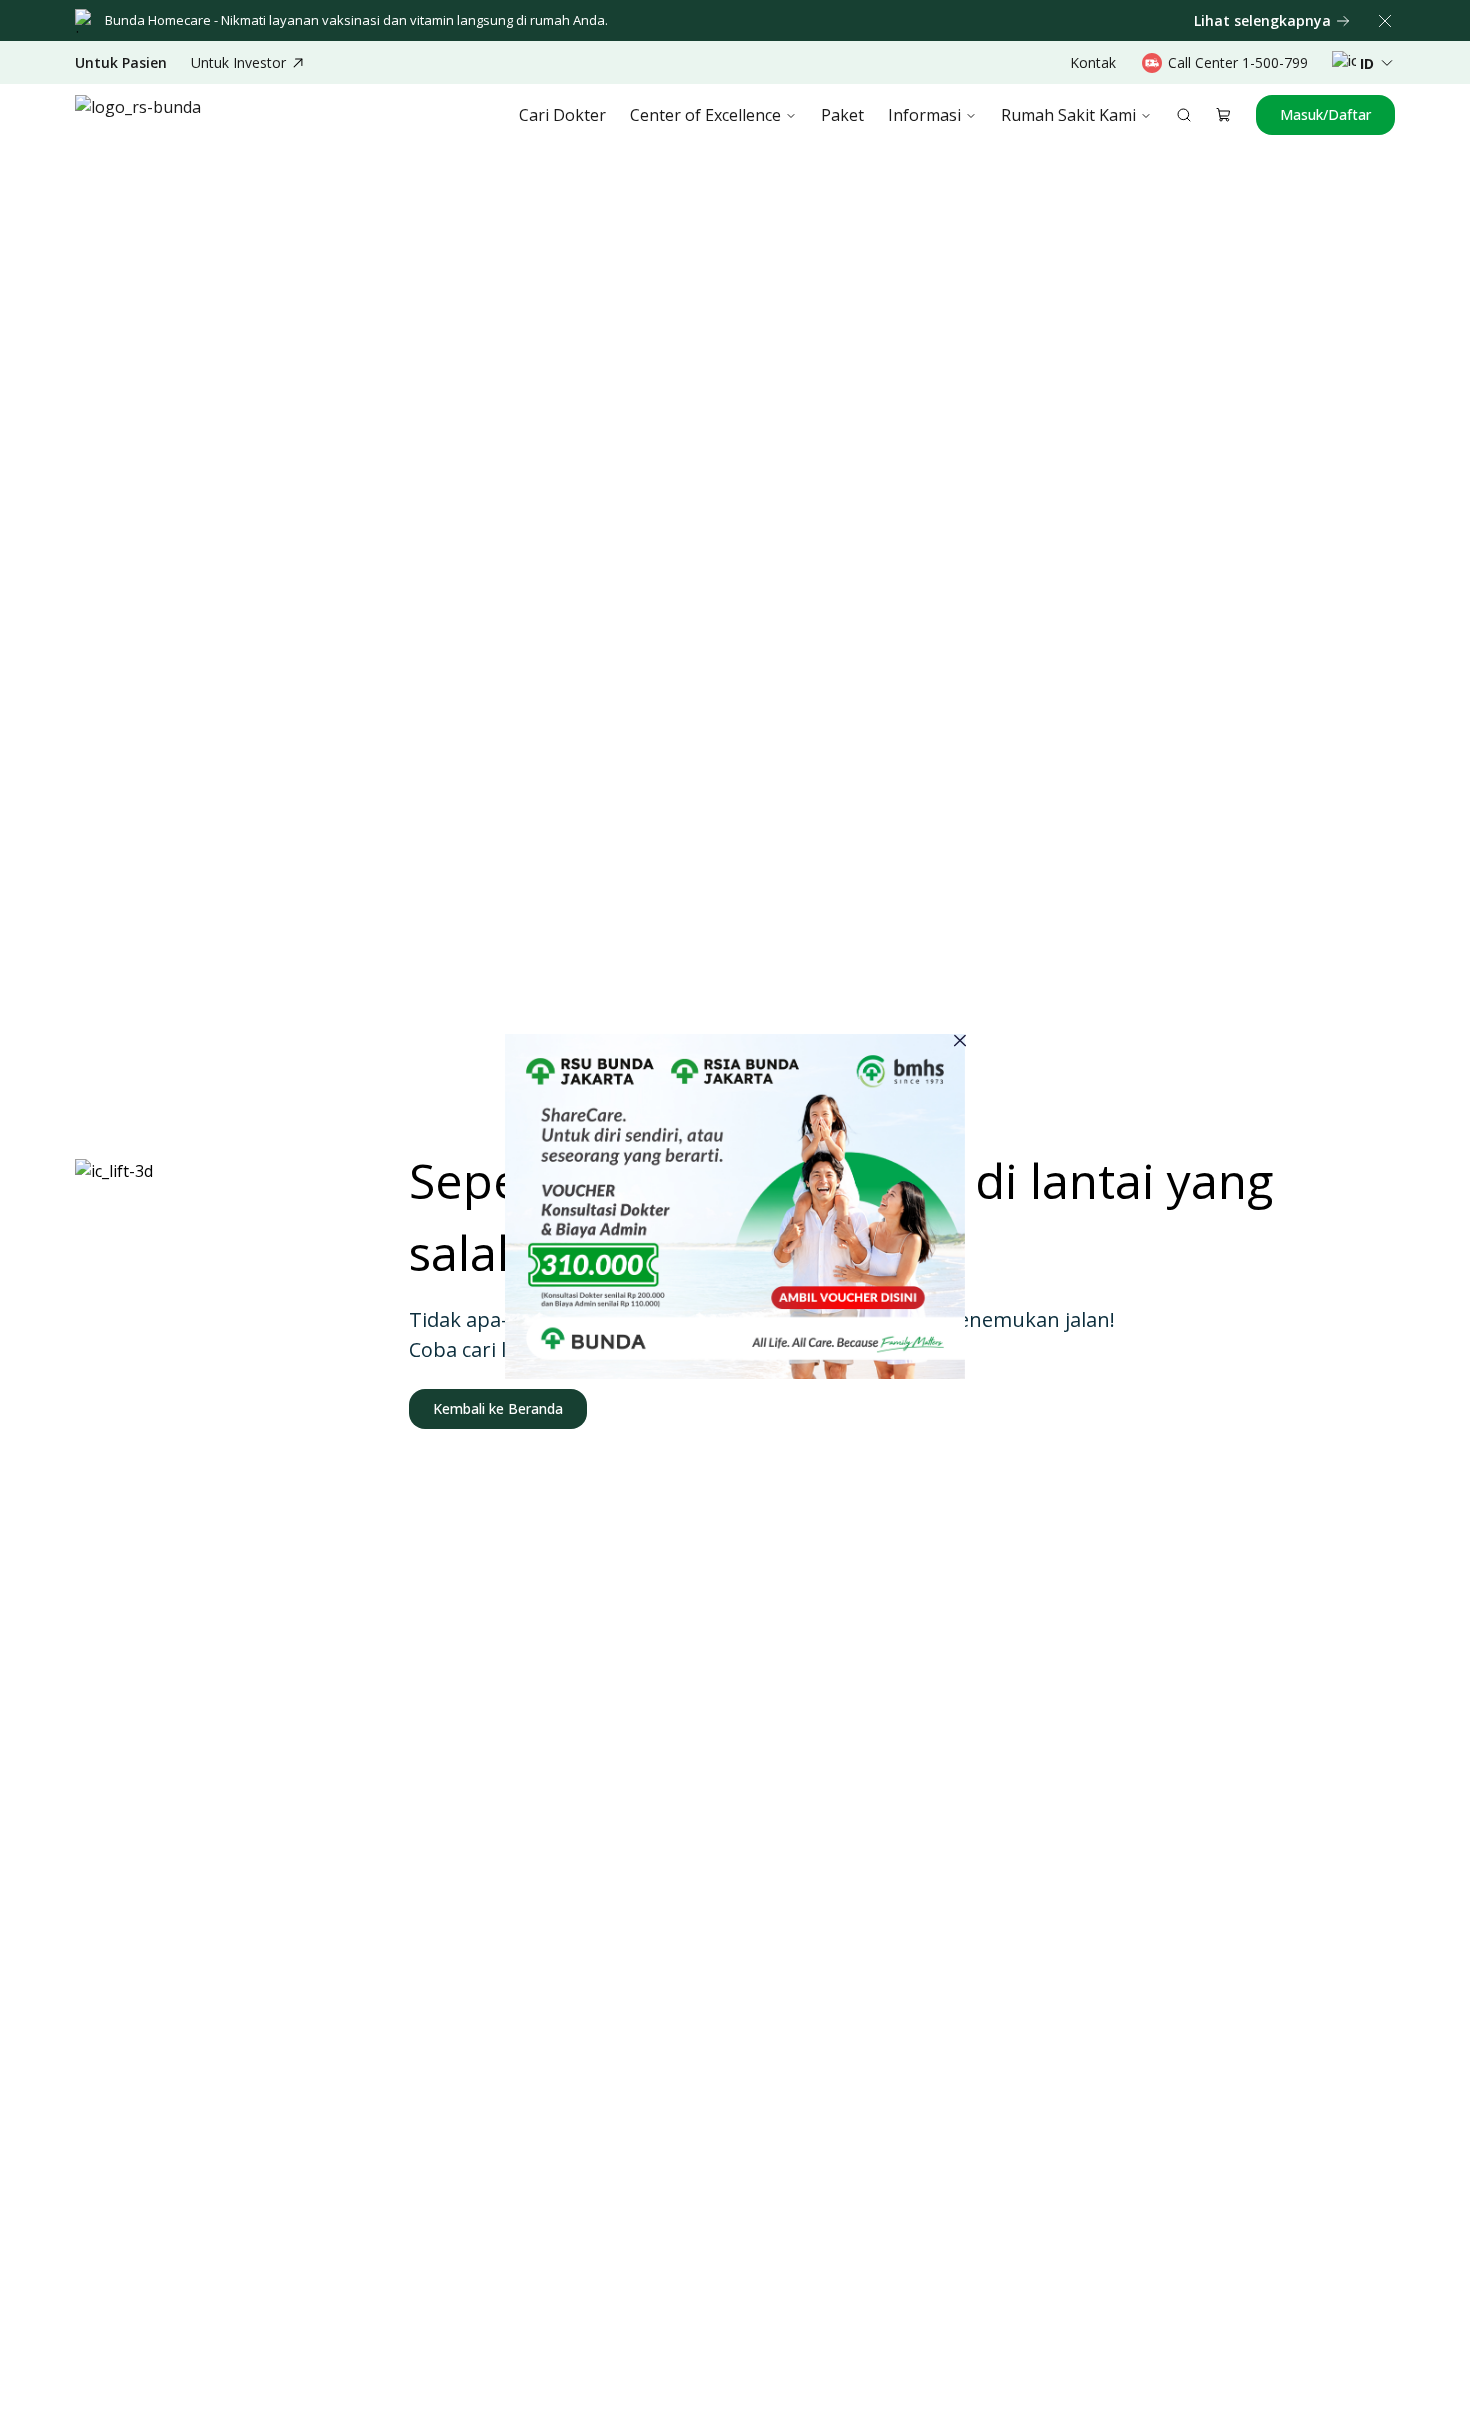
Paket (842, 115)
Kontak (1093, 62)
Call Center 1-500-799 (1238, 62)
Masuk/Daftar (1325, 114)
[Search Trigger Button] (1184, 115)
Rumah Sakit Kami (1068, 115)
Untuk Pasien (121, 63)
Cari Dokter (562, 115)
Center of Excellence (705, 115)
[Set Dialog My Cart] (1224, 115)
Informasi (924, 115)
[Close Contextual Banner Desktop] (1385, 21)
